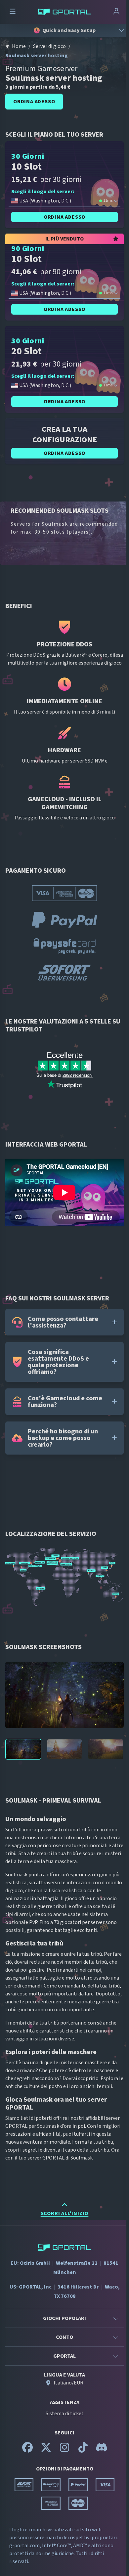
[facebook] (27, 2450)
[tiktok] (83, 2450)
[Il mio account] (116, 12)
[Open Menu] (13, 12)
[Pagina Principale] (64, 12)
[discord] (102, 2450)
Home (19, 46)
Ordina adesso (34, 102)
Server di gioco (49, 46)
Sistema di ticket (65, 2414)
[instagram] (64, 2450)
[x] (46, 2450)
